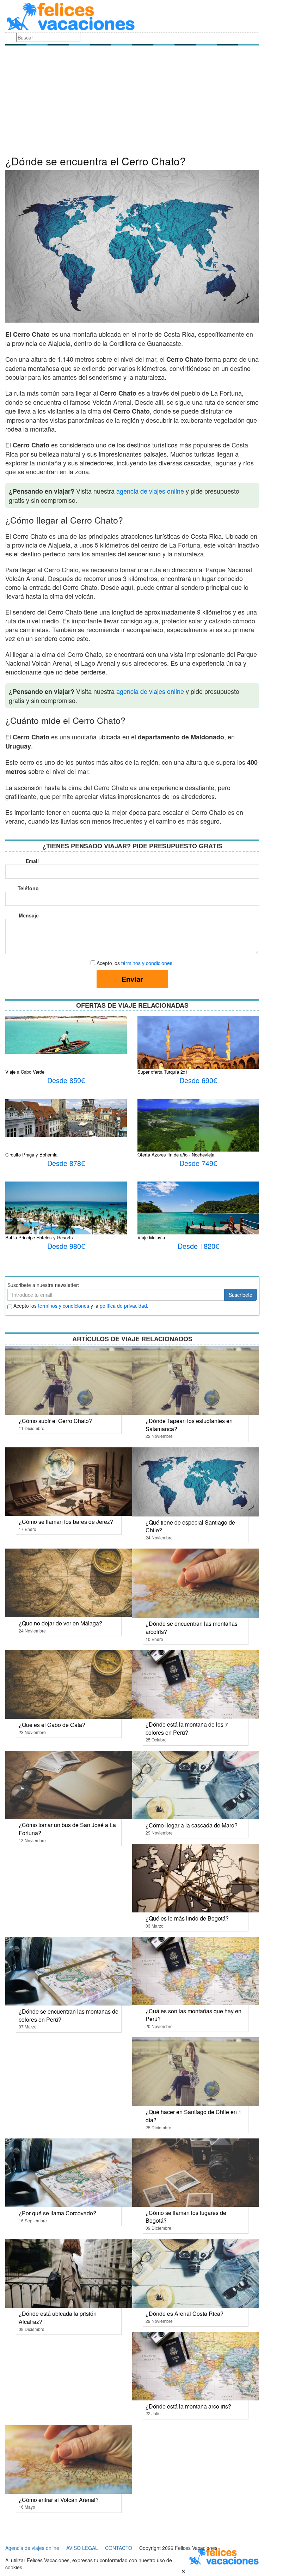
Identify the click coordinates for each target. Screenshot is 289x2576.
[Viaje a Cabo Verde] (66, 1034)
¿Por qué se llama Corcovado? (57, 2213)
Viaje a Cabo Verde (25, 1072)
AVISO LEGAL (82, 2548)
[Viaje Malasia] (198, 1215)
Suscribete (241, 1295)
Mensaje (29, 915)
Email (32, 861)
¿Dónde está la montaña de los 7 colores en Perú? (187, 1728)
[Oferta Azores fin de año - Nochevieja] (198, 1125)
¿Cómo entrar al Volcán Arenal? (59, 2500)
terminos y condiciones (64, 1306)
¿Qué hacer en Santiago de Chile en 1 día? (193, 2116)
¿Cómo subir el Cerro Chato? (55, 1421)
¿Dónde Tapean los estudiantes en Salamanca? (189, 1425)
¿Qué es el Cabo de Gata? (52, 1725)
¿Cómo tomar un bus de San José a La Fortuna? (67, 1829)
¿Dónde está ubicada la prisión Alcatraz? (58, 2318)
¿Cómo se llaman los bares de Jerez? (66, 1522)
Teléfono (28, 888)
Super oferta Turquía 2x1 (163, 1072)
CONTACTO (119, 2548)
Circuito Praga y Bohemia (31, 1155)
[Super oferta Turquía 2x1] (198, 1049)
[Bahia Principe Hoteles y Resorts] (66, 1220)
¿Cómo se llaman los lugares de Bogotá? (186, 2217)
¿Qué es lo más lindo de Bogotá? (187, 1918)
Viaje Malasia (151, 1237)
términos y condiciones (147, 963)
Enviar (132, 979)
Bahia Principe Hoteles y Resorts (39, 1237)
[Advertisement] (132, 102)
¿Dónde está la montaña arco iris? (188, 2406)
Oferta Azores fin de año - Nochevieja (176, 1155)
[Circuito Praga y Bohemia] (66, 1117)
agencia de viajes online (150, 491)
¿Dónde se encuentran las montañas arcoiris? (192, 1628)
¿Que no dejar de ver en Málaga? (60, 1623)
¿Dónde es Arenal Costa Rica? (185, 2313)
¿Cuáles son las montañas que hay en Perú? (193, 2015)
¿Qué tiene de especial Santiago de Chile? (190, 1526)
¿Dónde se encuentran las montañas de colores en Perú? (69, 2015)
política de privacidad (123, 1306)
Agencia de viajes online (32, 2548)
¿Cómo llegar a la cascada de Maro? (192, 1825)
